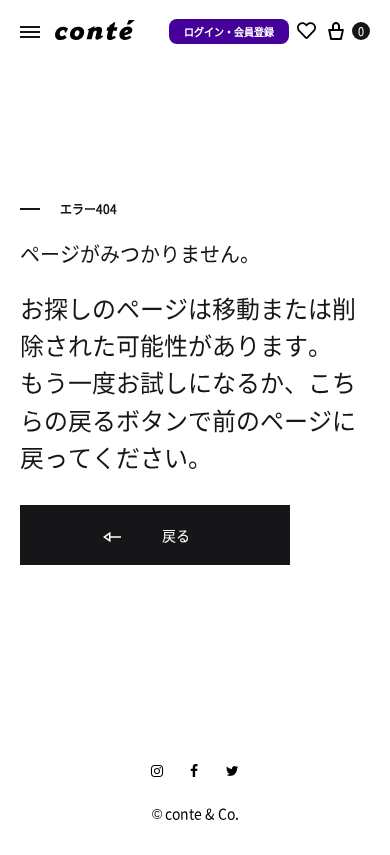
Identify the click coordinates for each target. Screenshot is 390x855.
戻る (174, 535)
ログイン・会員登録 (229, 31)
